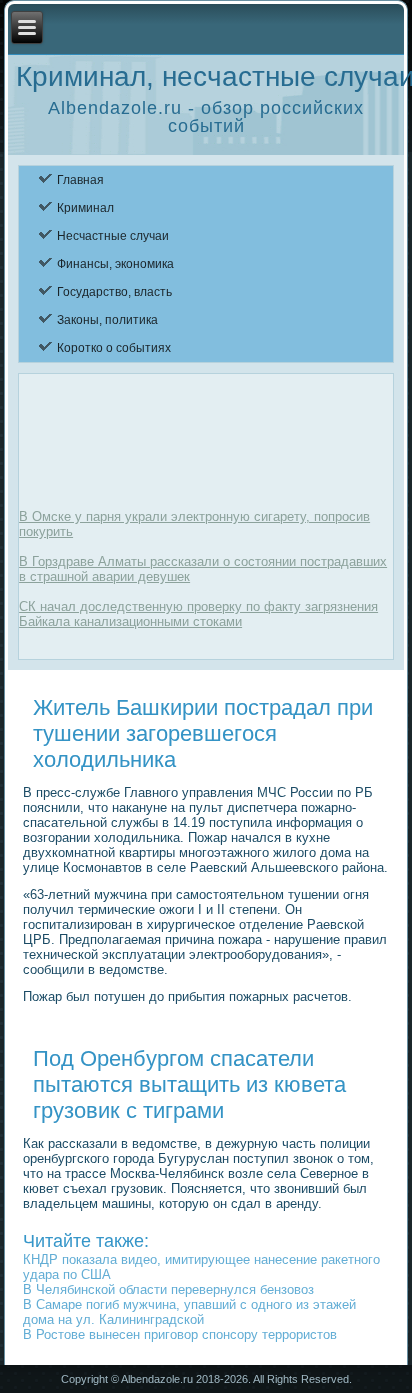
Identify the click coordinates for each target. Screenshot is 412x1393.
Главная (80, 180)
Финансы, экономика (115, 264)
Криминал (85, 208)
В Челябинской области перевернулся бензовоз (168, 1289)
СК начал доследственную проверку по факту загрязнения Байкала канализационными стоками (198, 614)
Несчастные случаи (113, 236)
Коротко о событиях (114, 348)
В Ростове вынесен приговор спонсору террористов (180, 1334)
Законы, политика (107, 320)
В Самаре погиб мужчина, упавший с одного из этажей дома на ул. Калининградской (189, 1312)
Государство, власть (114, 292)
